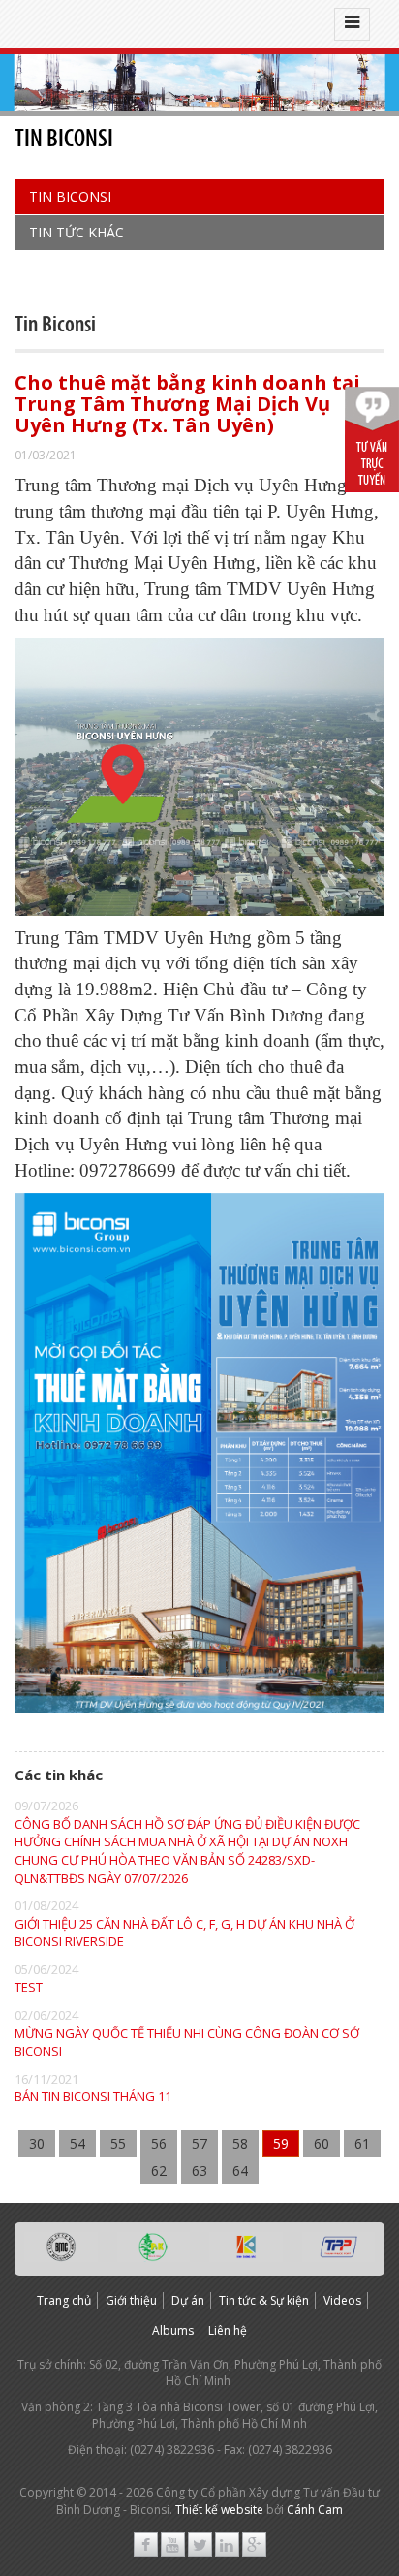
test (29, 1987)
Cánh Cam (315, 2510)
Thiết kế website (219, 2510)
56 (159, 2143)
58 (240, 2143)
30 (37, 2143)
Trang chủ (64, 2300)
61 (362, 2143)
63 (199, 2170)
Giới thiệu (131, 2300)
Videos (342, 2300)
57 (199, 2143)
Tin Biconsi (70, 196)
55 (118, 2143)
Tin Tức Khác (77, 232)
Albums (173, 2330)
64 (240, 2170)
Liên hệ (228, 2330)
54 (77, 2143)
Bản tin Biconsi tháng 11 (93, 2096)
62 (159, 2170)
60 (322, 2143)
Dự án (188, 2300)
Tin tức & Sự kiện (264, 2300)
